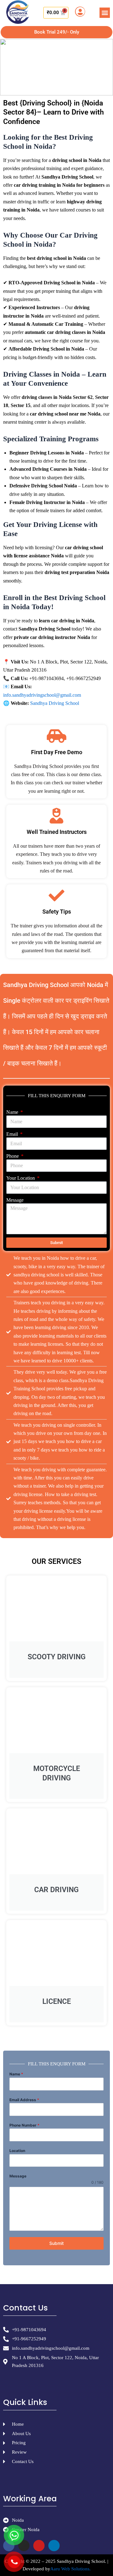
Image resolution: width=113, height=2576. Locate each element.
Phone (13, 1156)
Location (17, 2151)
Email (13, 1134)
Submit (56, 2243)
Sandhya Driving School (55, 703)
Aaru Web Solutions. (70, 2569)
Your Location (21, 1178)
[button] (105, 13)
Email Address (24, 2100)
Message (15, 1200)
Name (13, 1112)
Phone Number (24, 2125)
